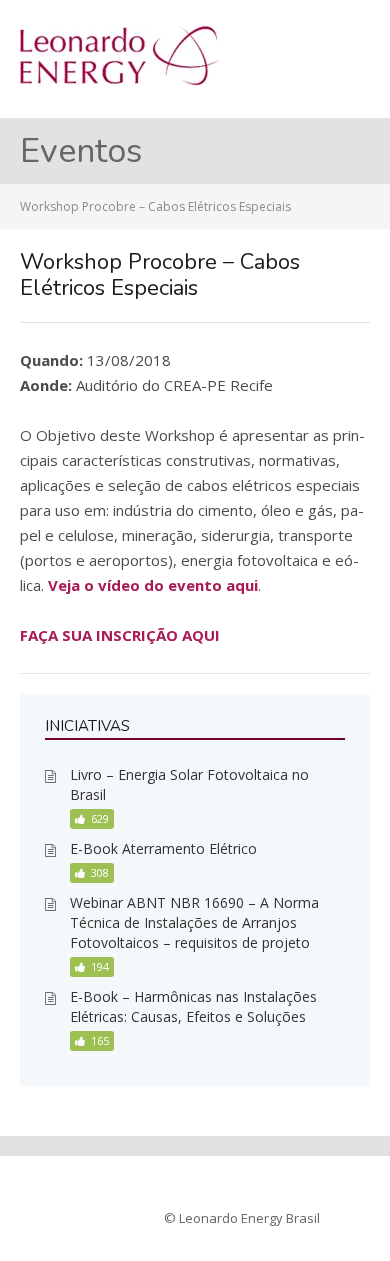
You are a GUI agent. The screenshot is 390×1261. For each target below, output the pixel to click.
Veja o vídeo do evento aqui (153, 585)
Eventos (81, 151)
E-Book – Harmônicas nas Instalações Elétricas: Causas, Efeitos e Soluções (193, 1006)
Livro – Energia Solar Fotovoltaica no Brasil (189, 784)
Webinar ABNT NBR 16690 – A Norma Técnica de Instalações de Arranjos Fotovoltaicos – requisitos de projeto (194, 922)
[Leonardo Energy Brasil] (119, 80)
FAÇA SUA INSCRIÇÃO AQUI (120, 635)
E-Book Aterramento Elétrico (163, 848)
